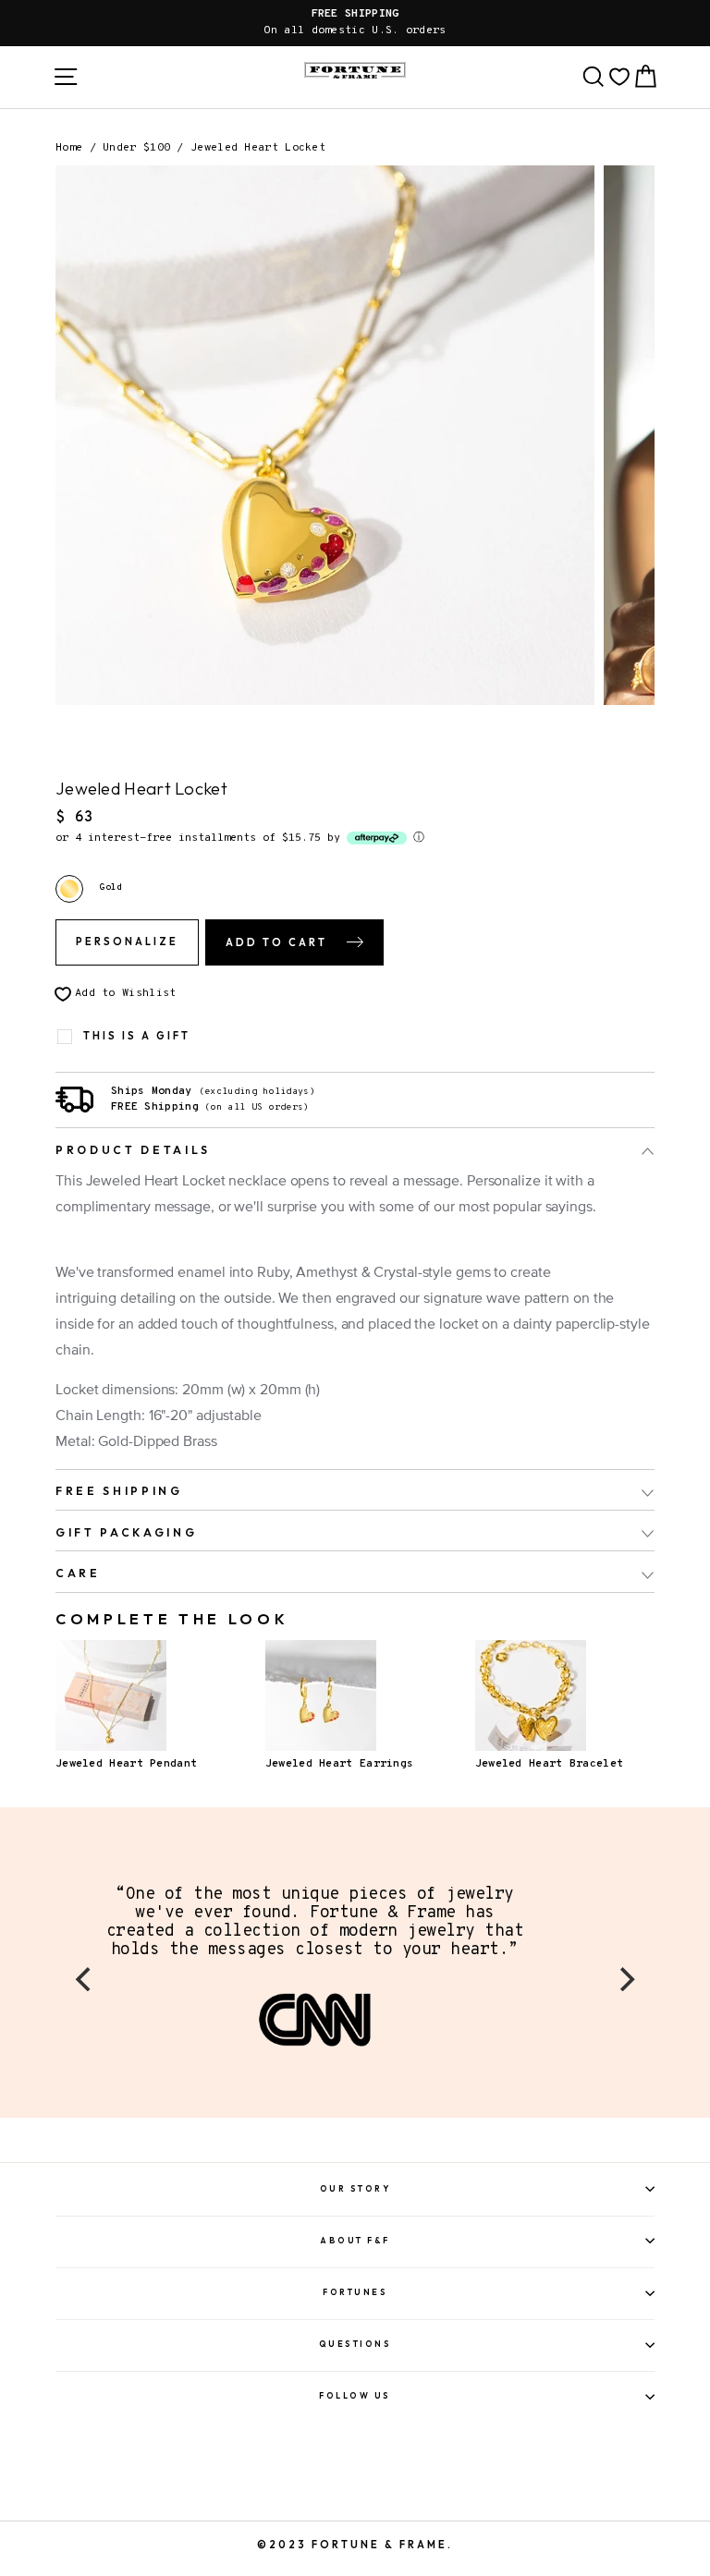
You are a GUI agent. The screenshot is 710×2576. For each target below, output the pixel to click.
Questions (355, 2344)
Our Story (355, 2188)
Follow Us (355, 2395)
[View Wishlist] (619, 77)
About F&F (355, 2240)
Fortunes (355, 2292)
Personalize (127, 942)
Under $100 (136, 148)
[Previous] (85, 1979)
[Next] (625, 1979)
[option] (355, 23)
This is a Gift (137, 1036)
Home (69, 148)
